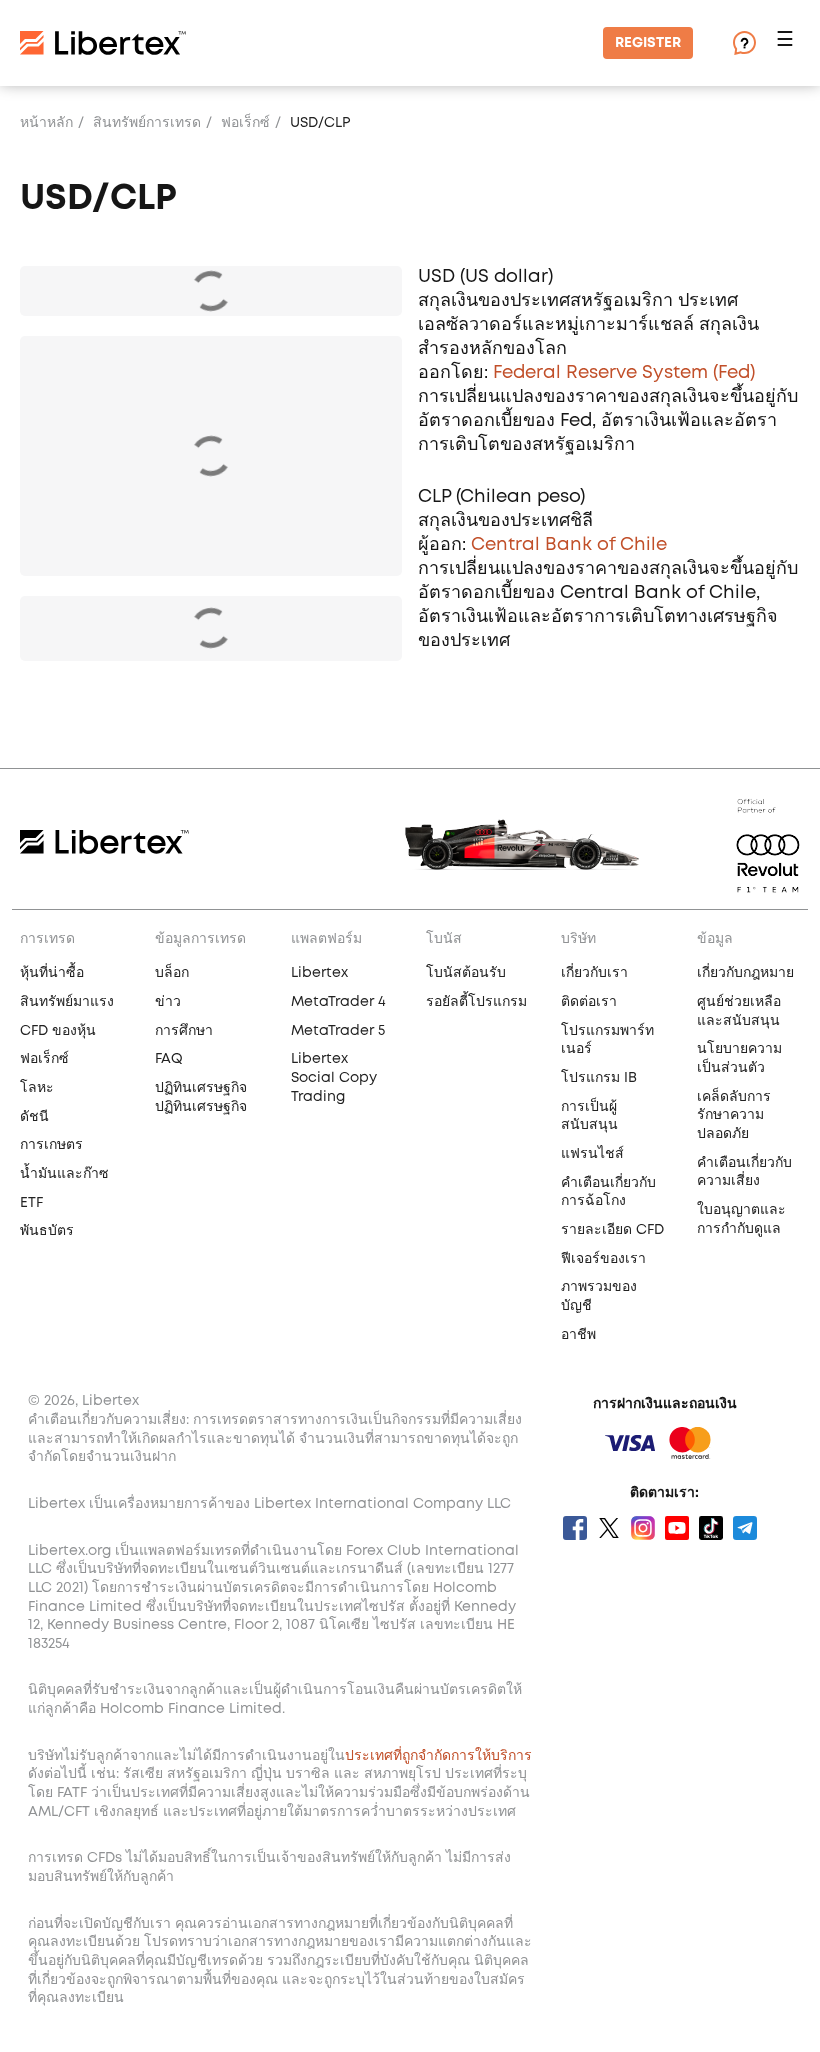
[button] (788, 43)
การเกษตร (51, 1145)
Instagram (643, 1528)
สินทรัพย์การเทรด (147, 123)
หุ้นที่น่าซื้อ (52, 973)
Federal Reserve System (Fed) (624, 373)
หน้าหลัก (46, 123)
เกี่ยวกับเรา (594, 973)
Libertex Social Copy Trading (334, 1077)
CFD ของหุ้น (58, 1031)
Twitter (609, 1528)
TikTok (711, 1528)
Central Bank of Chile (569, 545)
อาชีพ (578, 1335)
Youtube (677, 1528)
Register (648, 43)
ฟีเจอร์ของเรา (603, 1259)
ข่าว (168, 1002)
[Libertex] (103, 43)
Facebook (575, 1528)
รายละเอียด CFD (612, 1230)
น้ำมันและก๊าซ (64, 1174)
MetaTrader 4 (338, 1002)
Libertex (319, 973)
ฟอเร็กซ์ (245, 123)
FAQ (169, 1059)
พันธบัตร (47, 1231)
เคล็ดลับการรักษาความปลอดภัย (734, 1115)
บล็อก (172, 973)
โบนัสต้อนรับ (466, 973)
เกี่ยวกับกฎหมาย (745, 973)
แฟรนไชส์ (592, 1154)
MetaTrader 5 (338, 1031)
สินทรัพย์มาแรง (67, 1002)
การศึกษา (184, 1031)
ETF (31, 1203)
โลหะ (37, 1088)
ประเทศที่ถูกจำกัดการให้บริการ (438, 1756)
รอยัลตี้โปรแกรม (476, 1002)
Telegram (745, 1528)
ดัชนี (34, 1117)
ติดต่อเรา (589, 1002)
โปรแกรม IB (599, 1078)
